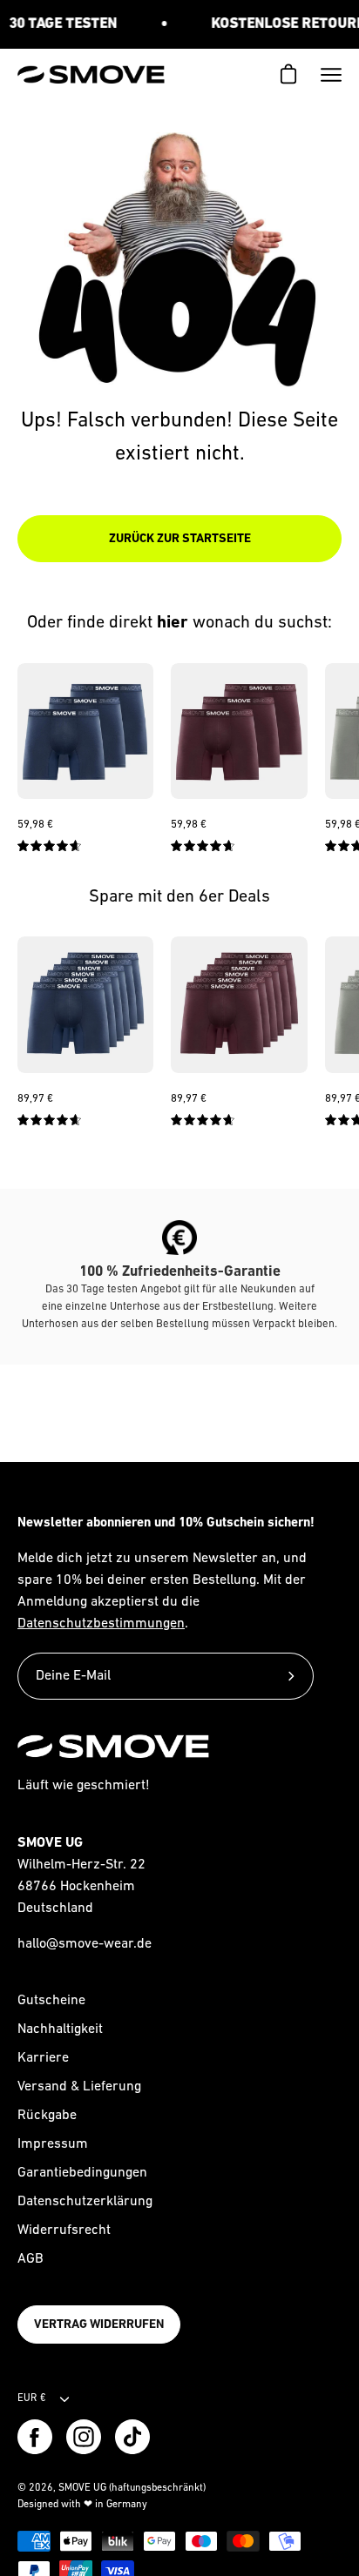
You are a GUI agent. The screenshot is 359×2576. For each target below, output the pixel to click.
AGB (30, 2259)
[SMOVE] (91, 74)
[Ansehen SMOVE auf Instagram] (84, 2437)
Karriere (43, 2058)
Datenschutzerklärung (85, 2202)
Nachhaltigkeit (60, 2029)
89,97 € (35, 1099)
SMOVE (75, 2488)
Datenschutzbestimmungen (101, 1624)
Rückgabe (47, 2116)
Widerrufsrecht (64, 2231)
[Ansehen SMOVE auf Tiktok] (132, 2437)
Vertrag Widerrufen (99, 2324)
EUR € (32, 2398)
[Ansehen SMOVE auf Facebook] (35, 2437)
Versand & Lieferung (79, 2087)
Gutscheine (51, 2001)
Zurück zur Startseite (180, 539)
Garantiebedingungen (82, 2173)
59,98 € (35, 825)
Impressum (53, 2144)
